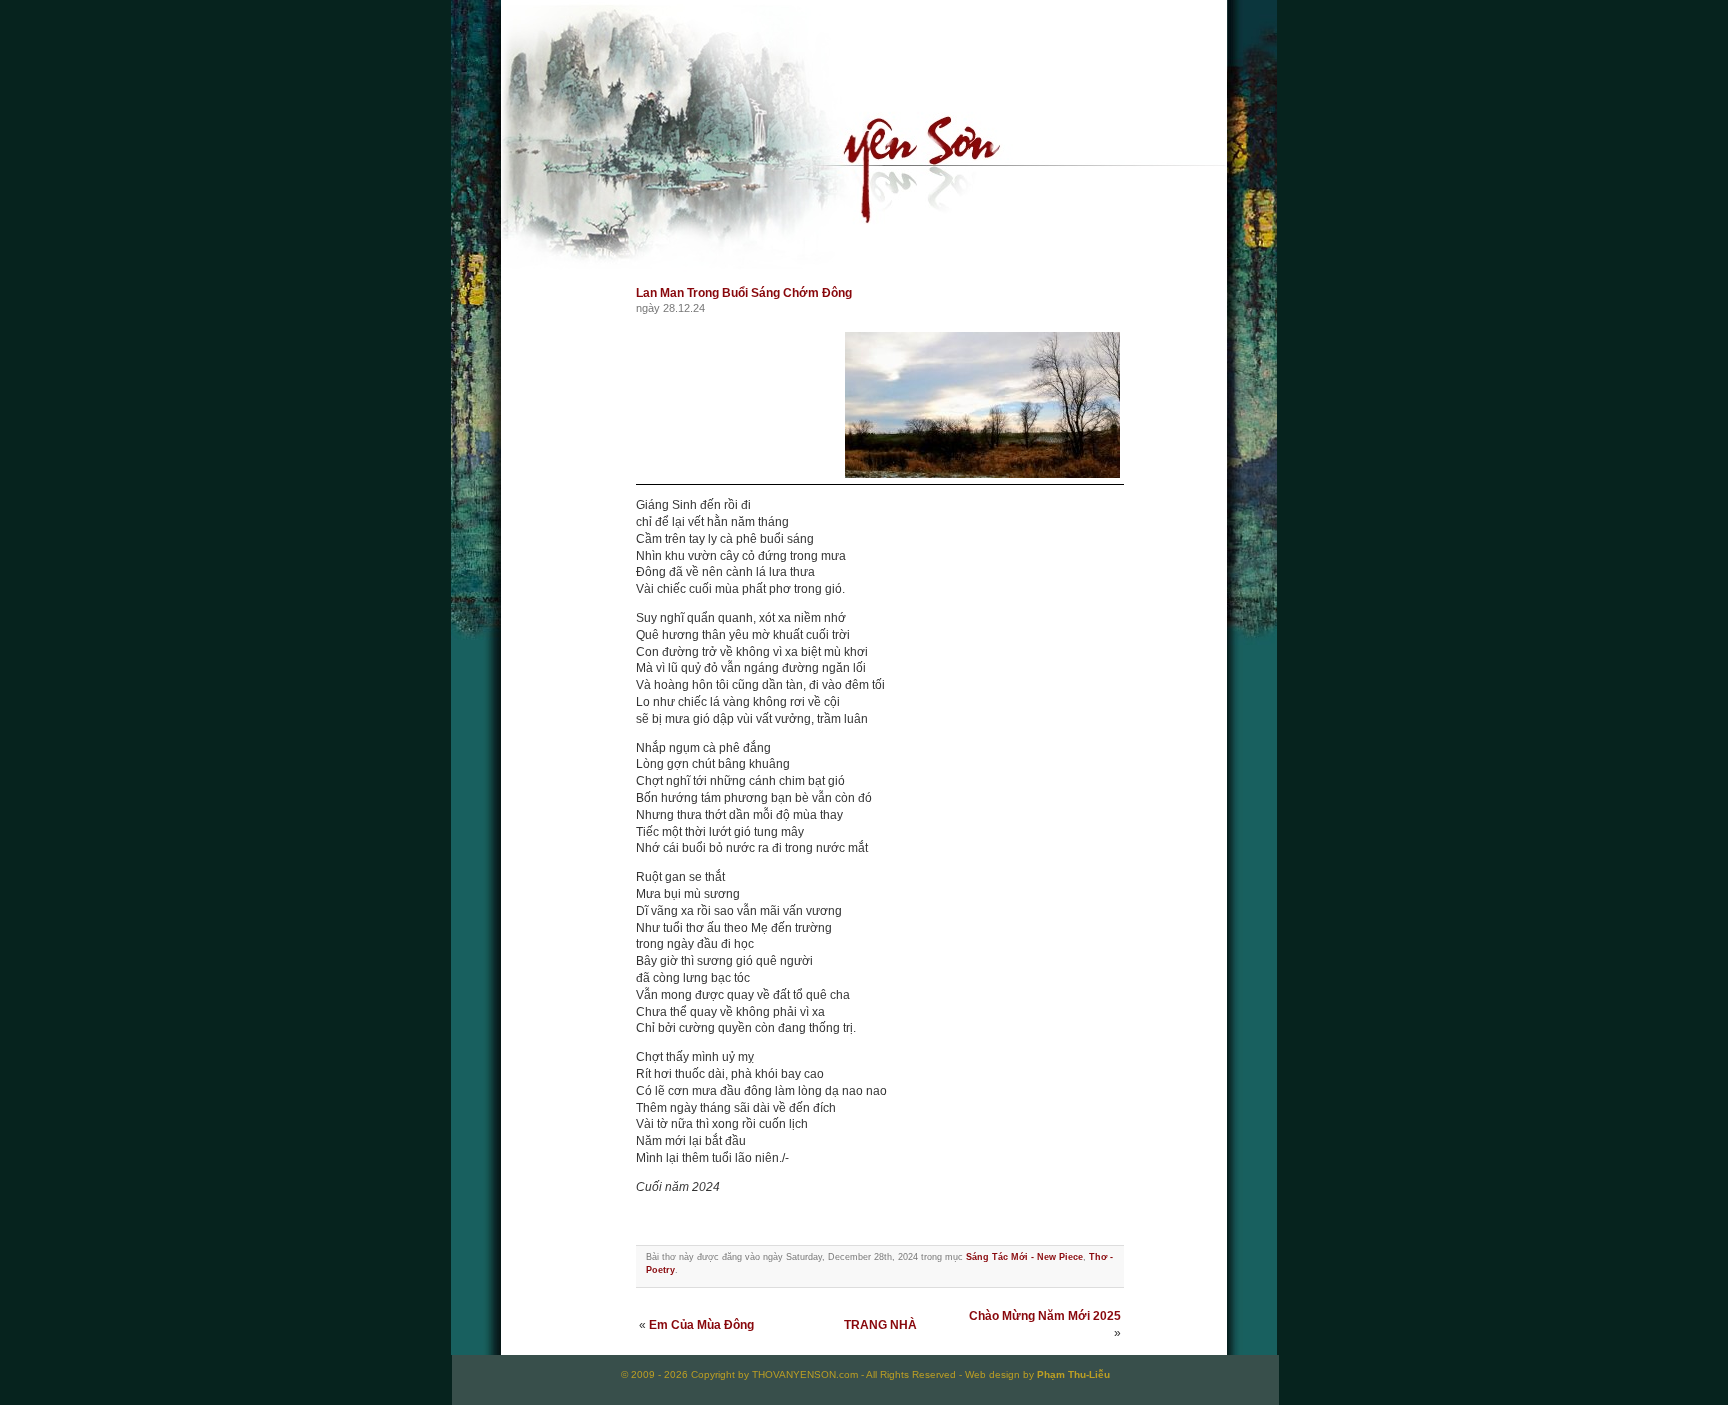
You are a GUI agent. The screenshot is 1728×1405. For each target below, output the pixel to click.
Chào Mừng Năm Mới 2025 (1045, 1316)
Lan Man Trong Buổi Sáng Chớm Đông (744, 293)
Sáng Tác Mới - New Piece (1024, 1257)
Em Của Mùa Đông (701, 1325)
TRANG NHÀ (880, 1325)
